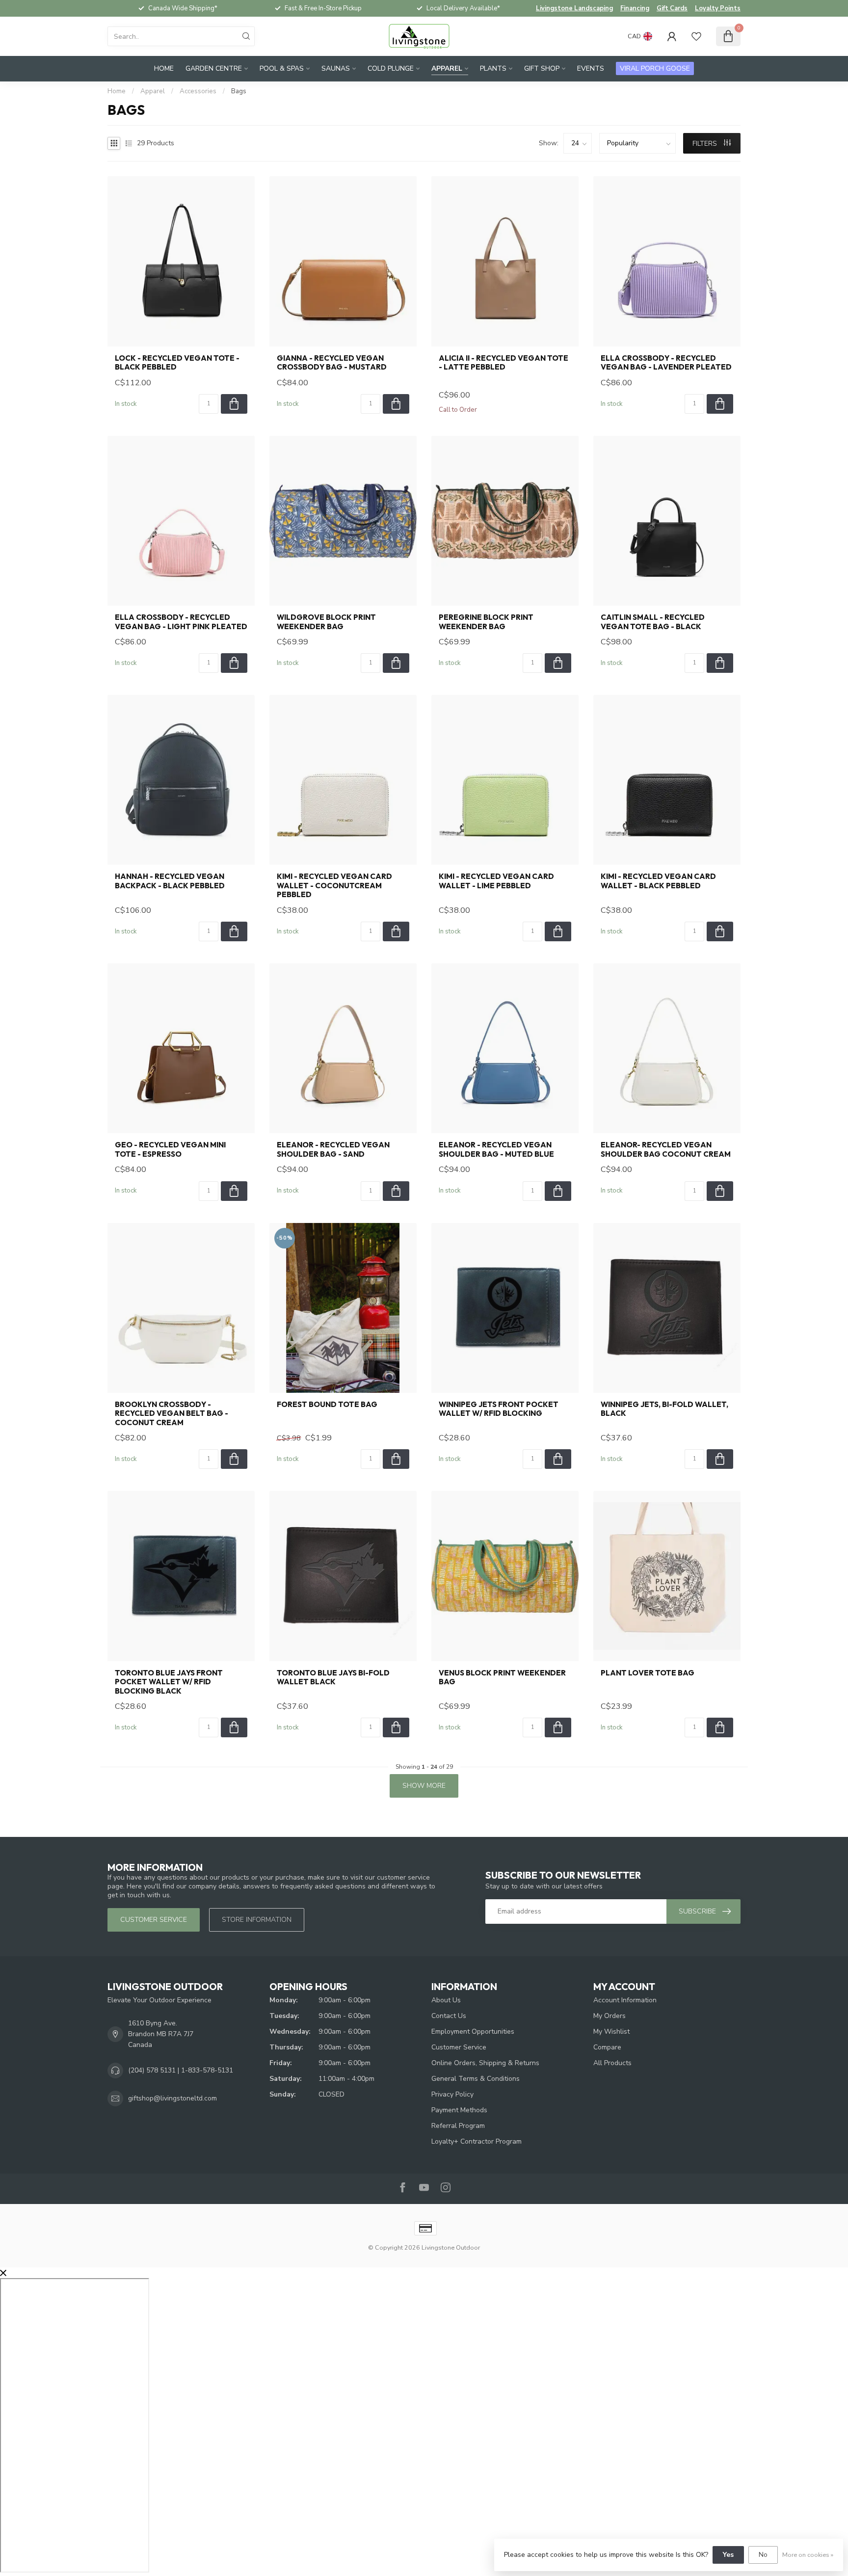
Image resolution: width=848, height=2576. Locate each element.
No (763, 2555)
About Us (446, 2000)
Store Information (257, 1920)
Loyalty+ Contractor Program (477, 2141)
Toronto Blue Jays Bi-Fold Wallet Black (333, 1677)
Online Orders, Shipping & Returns (485, 2063)
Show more (424, 1786)
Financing (635, 8)
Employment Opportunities (473, 2032)
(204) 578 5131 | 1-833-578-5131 (181, 2070)
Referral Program (458, 2126)
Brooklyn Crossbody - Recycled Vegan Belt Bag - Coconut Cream (172, 1414)
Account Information (625, 2000)
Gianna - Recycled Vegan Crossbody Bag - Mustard (332, 363)
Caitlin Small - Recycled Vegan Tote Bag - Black (653, 622)
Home (164, 68)
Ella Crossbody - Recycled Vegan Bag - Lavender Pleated (666, 363)
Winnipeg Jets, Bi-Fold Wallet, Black (664, 1409)
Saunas (336, 68)
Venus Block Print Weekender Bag (502, 1677)
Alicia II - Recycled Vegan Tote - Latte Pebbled (503, 363)
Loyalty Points (718, 8)
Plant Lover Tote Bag (648, 1673)
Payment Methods (459, 2110)
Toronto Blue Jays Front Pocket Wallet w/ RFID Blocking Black (169, 1682)
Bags (239, 91)
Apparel (447, 68)
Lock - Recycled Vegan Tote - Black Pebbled (177, 363)
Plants (493, 68)
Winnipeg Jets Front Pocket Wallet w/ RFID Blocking (499, 1409)
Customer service (154, 1920)
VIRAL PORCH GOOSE (655, 68)
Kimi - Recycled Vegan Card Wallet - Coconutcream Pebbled (334, 886)
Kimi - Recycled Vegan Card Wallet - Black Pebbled (658, 881)
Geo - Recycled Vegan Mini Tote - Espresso (170, 1149)
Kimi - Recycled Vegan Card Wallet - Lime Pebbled (496, 881)
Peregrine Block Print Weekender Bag (486, 622)
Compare (607, 2047)
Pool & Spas (282, 68)
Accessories (198, 91)
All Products (612, 2063)
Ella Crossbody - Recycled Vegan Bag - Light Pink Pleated (181, 622)
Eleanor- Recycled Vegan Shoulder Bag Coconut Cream (666, 1149)
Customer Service (459, 2047)
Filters (706, 144)
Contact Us (449, 2016)
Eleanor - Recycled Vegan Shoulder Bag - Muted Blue (496, 1149)
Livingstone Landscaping (574, 8)
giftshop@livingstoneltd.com (172, 2098)
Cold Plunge (391, 68)
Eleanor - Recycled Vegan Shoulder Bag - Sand (333, 1149)
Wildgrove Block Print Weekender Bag (326, 622)
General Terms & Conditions (476, 2079)
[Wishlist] (696, 36)
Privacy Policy (452, 2094)
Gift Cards (672, 8)
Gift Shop (542, 68)
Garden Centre (214, 68)
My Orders (609, 2016)
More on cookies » (808, 2555)
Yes (728, 2555)
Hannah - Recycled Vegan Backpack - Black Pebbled (170, 881)
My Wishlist (611, 2032)
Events (591, 68)
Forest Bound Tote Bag (327, 1405)
